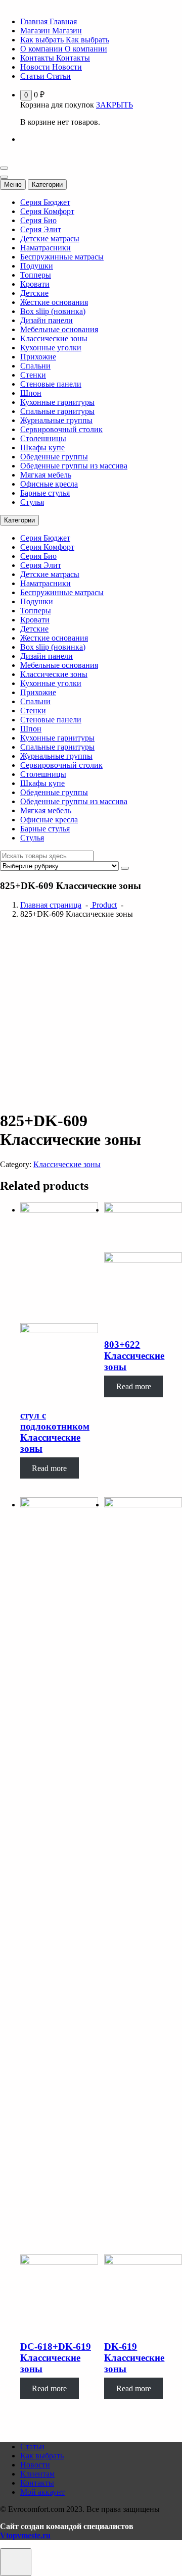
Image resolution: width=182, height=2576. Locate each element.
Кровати (35, 284)
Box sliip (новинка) (53, 311)
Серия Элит (41, 229)
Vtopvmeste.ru (25, 2535)
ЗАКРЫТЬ (115, 105)
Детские (34, 293)
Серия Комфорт (47, 211)
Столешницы (43, 438)
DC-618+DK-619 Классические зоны (56, 2358)
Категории (47, 185)
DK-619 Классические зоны (134, 2358)
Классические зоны (54, 338)
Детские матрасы (50, 239)
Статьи (32, 2447)
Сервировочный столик (61, 429)
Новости (35, 2465)
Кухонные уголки (51, 348)
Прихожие (38, 357)
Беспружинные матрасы (62, 257)
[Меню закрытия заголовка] (4, 177)
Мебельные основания (59, 329)
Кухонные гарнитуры (57, 402)
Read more (49, 1468)
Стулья (32, 502)
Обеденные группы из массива (74, 466)
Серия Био (38, 220)
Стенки (33, 375)
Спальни (35, 366)
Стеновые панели (51, 384)
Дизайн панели (47, 320)
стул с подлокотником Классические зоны (55, 1432)
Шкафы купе (42, 448)
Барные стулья (45, 493)
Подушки (37, 266)
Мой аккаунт (42, 2492)
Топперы (36, 275)
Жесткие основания (54, 302)
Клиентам (37, 2474)
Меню (13, 185)
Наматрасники (45, 248)
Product (103, 905)
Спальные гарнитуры (57, 411)
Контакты (37, 2483)
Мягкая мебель (46, 475)
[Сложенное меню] (4, 168)
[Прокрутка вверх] (16, 2562)
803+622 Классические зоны (134, 1356)
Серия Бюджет (45, 202)
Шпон (31, 393)
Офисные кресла (49, 484)
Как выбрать (42, 2456)
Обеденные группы (54, 457)
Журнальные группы (56, 420)
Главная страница (51, 905)
